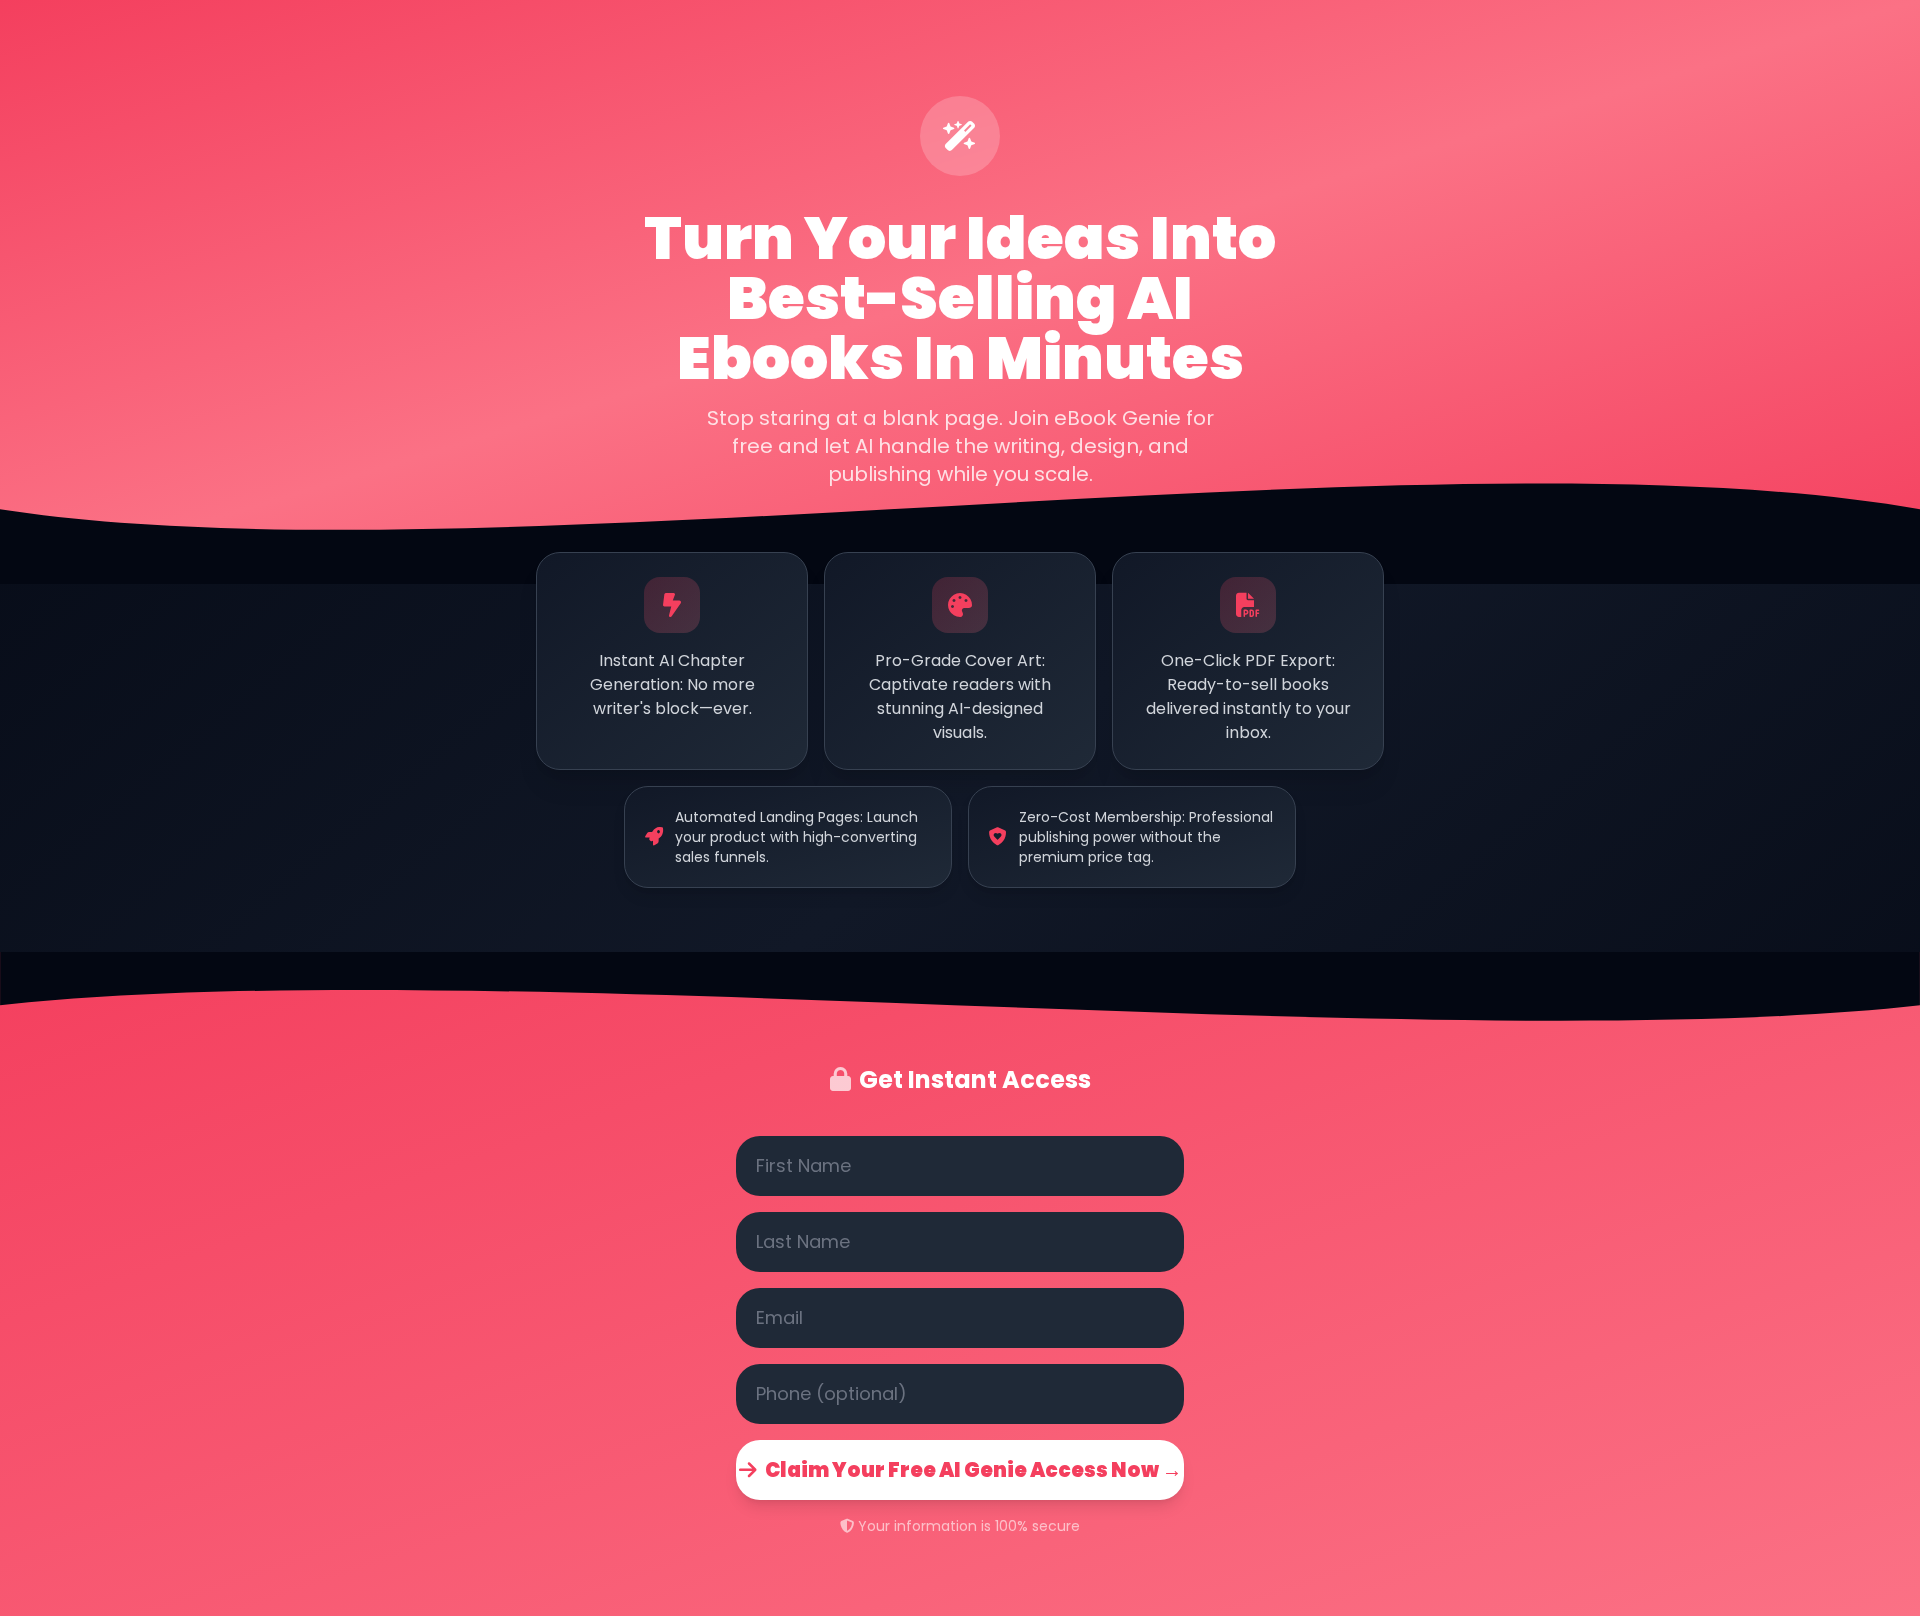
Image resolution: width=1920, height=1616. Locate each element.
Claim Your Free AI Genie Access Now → (973, 1470)
